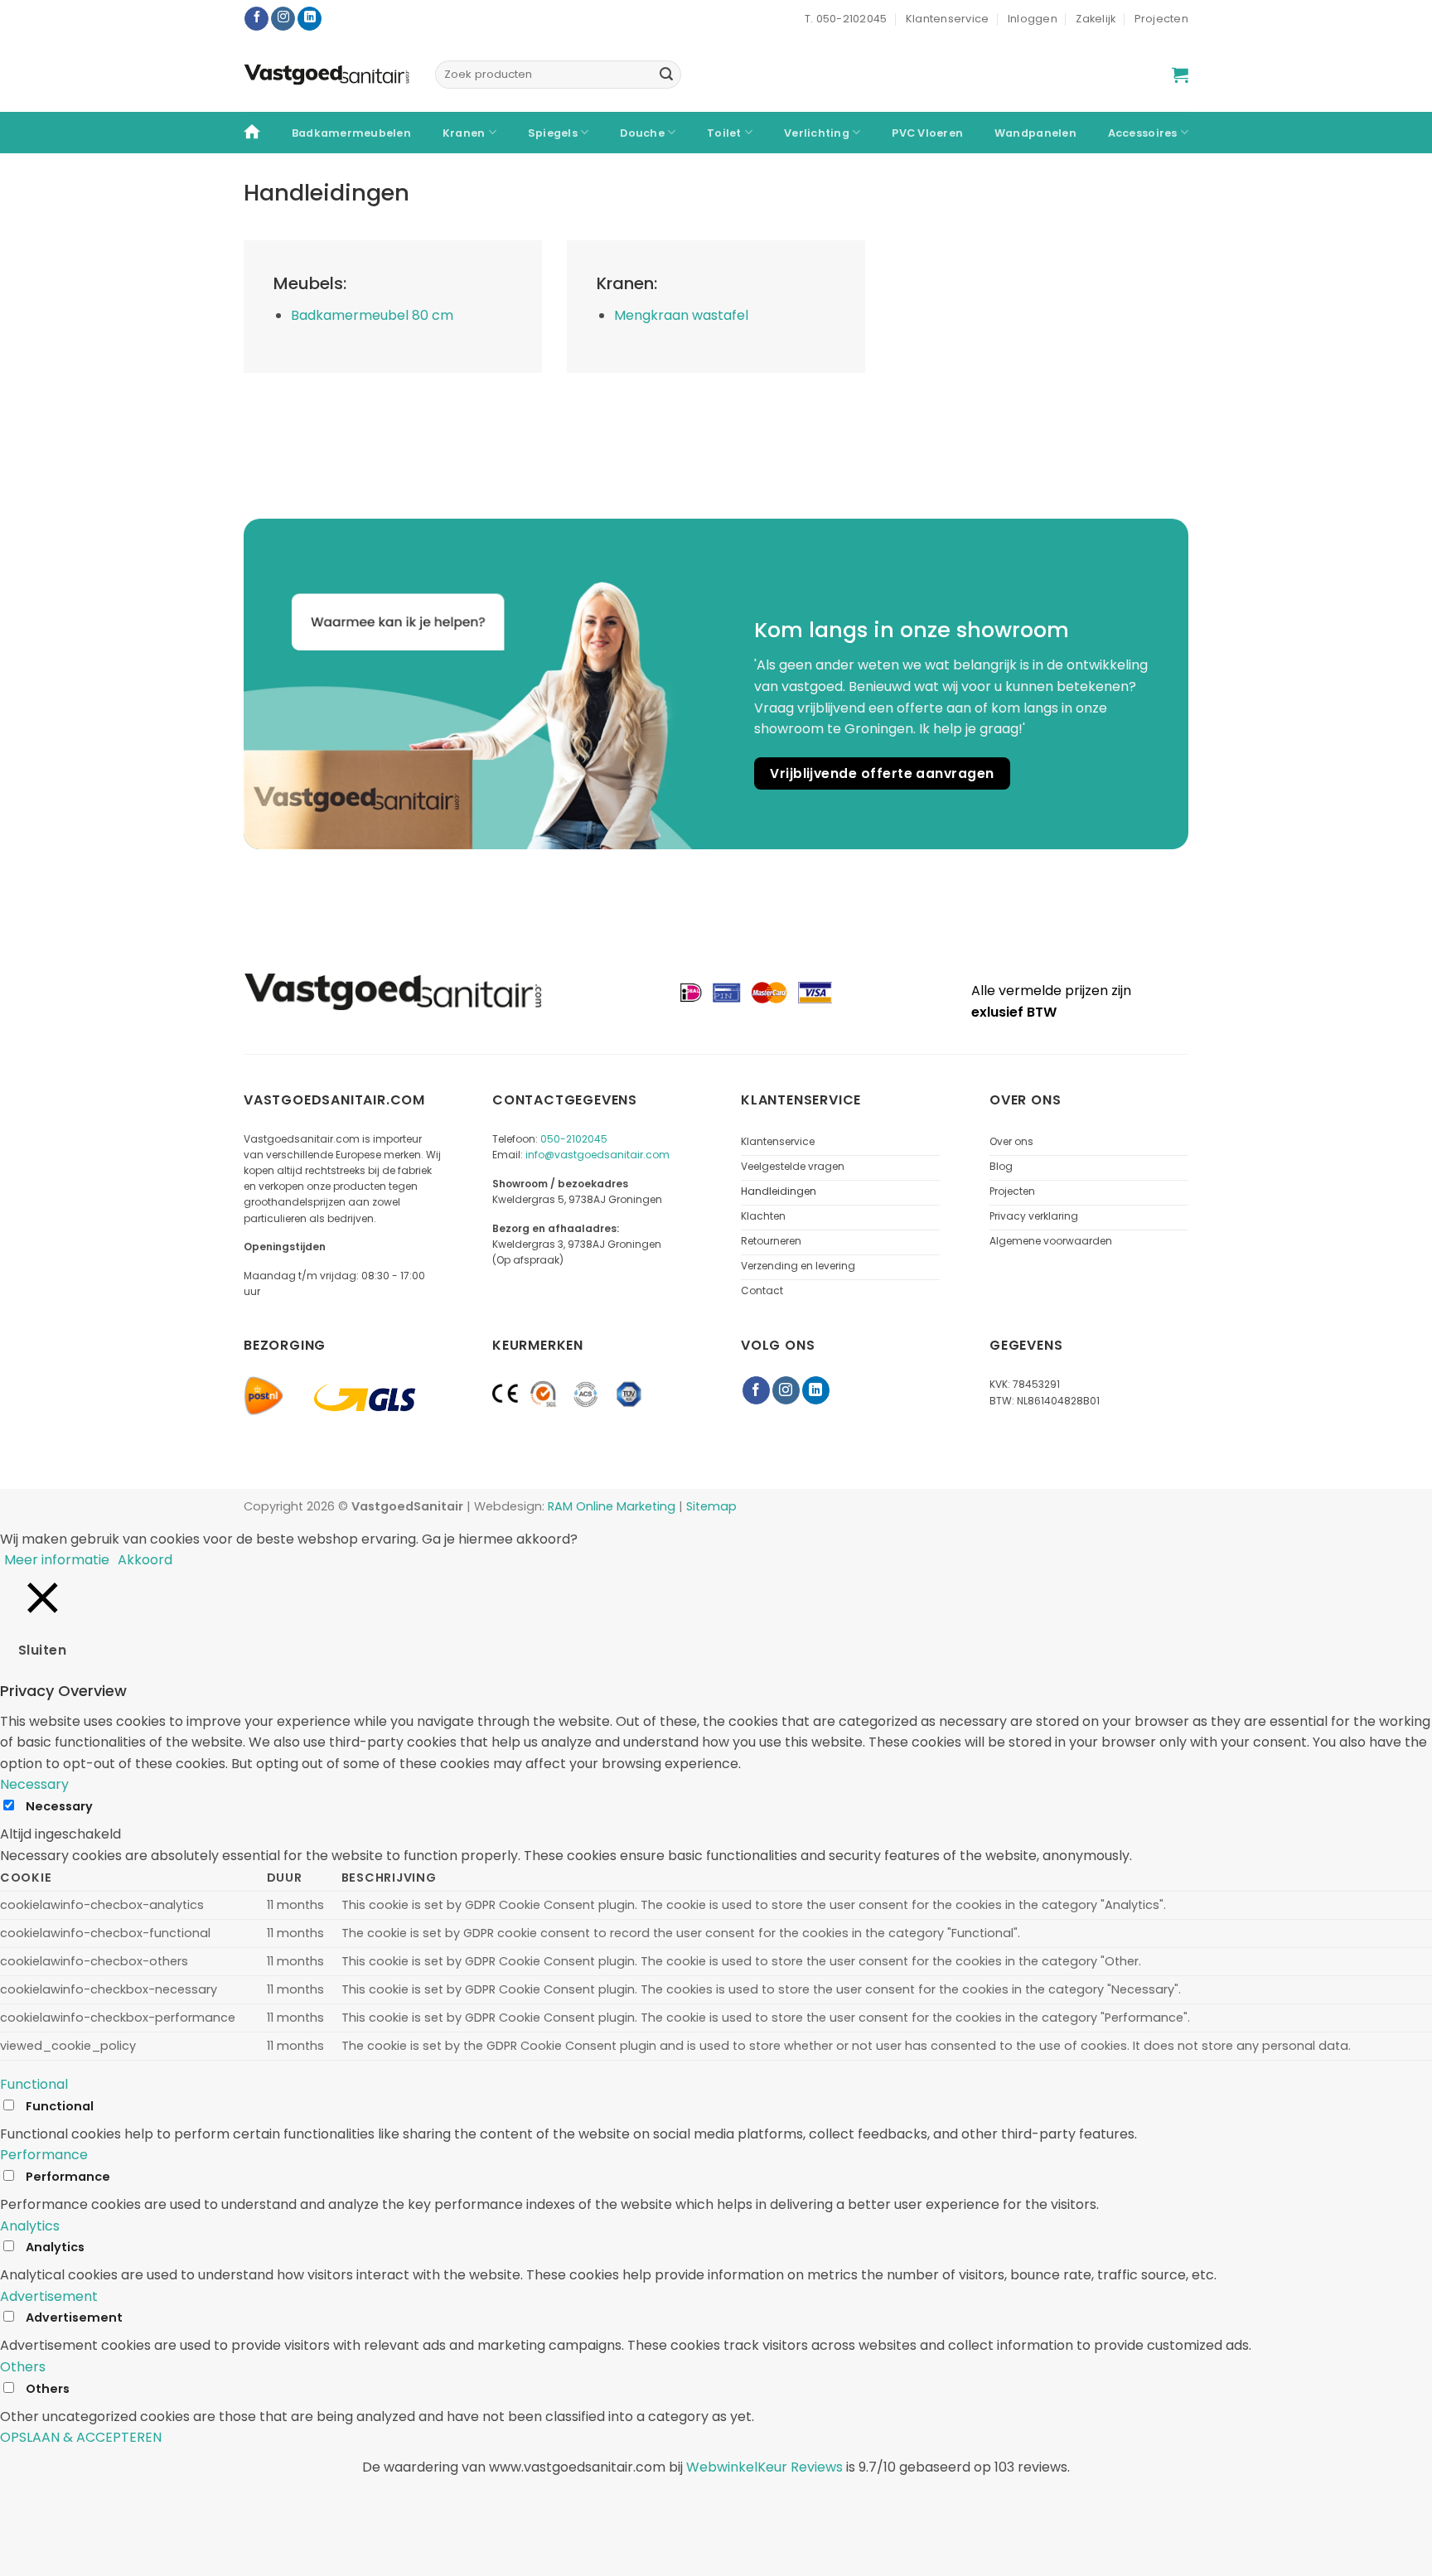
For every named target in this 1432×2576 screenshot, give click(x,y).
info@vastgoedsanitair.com (597, 1155)
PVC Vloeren (927, 133)
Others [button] (23, 2367)
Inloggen (1033, 19)
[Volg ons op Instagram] (283, 19)
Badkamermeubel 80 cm (372, 315)
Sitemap (711, 1506)
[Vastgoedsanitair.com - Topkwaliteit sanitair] (327, 75)
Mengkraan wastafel (681, 315)
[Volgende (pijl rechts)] (65, 2547)
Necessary (59, 1806)
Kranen (464, 133)
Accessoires (1143, 133)
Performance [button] (44, 2155)
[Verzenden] (666, 75)
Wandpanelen (1035, 133)
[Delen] (65, 2502)
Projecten (1161, 19)
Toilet (724, 133)
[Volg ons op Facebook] (256, 19)
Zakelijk (1096, 19)
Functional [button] (34, 2084)
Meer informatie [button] (57, 1560)
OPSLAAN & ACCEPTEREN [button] (81, 2437)
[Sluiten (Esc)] (16, 2502)
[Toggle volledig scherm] (113, 2502)
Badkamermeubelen (351, 133)
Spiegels (553, 133)
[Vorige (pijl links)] (16, 2547)
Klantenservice (948, 19)
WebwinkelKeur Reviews (764, 2467)
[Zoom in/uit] (162, 2502)
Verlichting (817, 133)
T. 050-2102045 (846, 19)
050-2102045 (574, 1139)
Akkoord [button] (145, 1560)
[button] (1180, 75)
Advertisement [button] (49, 2296)
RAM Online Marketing (612, 1506)
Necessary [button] (34, 1784)
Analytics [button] (30, 2226)
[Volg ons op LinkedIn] (310, 19)
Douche (642, 133)
